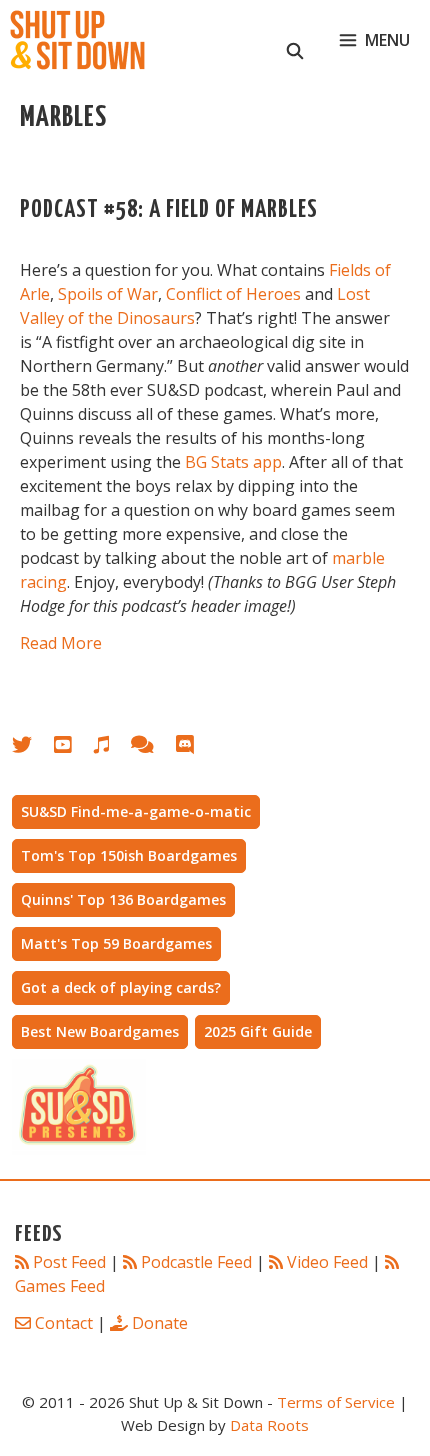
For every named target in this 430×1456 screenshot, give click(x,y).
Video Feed (327, 1262)
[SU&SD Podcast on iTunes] (111, 748)
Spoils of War (108, 294)
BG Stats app (233, 462)
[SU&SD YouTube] (73, 748)
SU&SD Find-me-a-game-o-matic (136, 811)
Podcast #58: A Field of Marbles (169, 210)
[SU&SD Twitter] (33, 748)
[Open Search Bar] (295, 40)
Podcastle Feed (196, 1262)
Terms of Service (336, 1402)
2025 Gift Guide (258, 1031)
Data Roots (269, 1425)
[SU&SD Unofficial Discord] (195, 748)
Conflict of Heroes (233, 294)
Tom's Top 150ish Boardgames (129, 855)
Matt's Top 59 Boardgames (116, 943)
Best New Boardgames (100, 1031)
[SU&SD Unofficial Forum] (152, 748)
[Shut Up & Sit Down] (77, 40)
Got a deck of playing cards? (121, 987)
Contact (64, 1323)
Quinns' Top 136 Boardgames (123, 899)
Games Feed (60, 1286)
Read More (61, 643)
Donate (160, 1323)
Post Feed (69, 1262)
